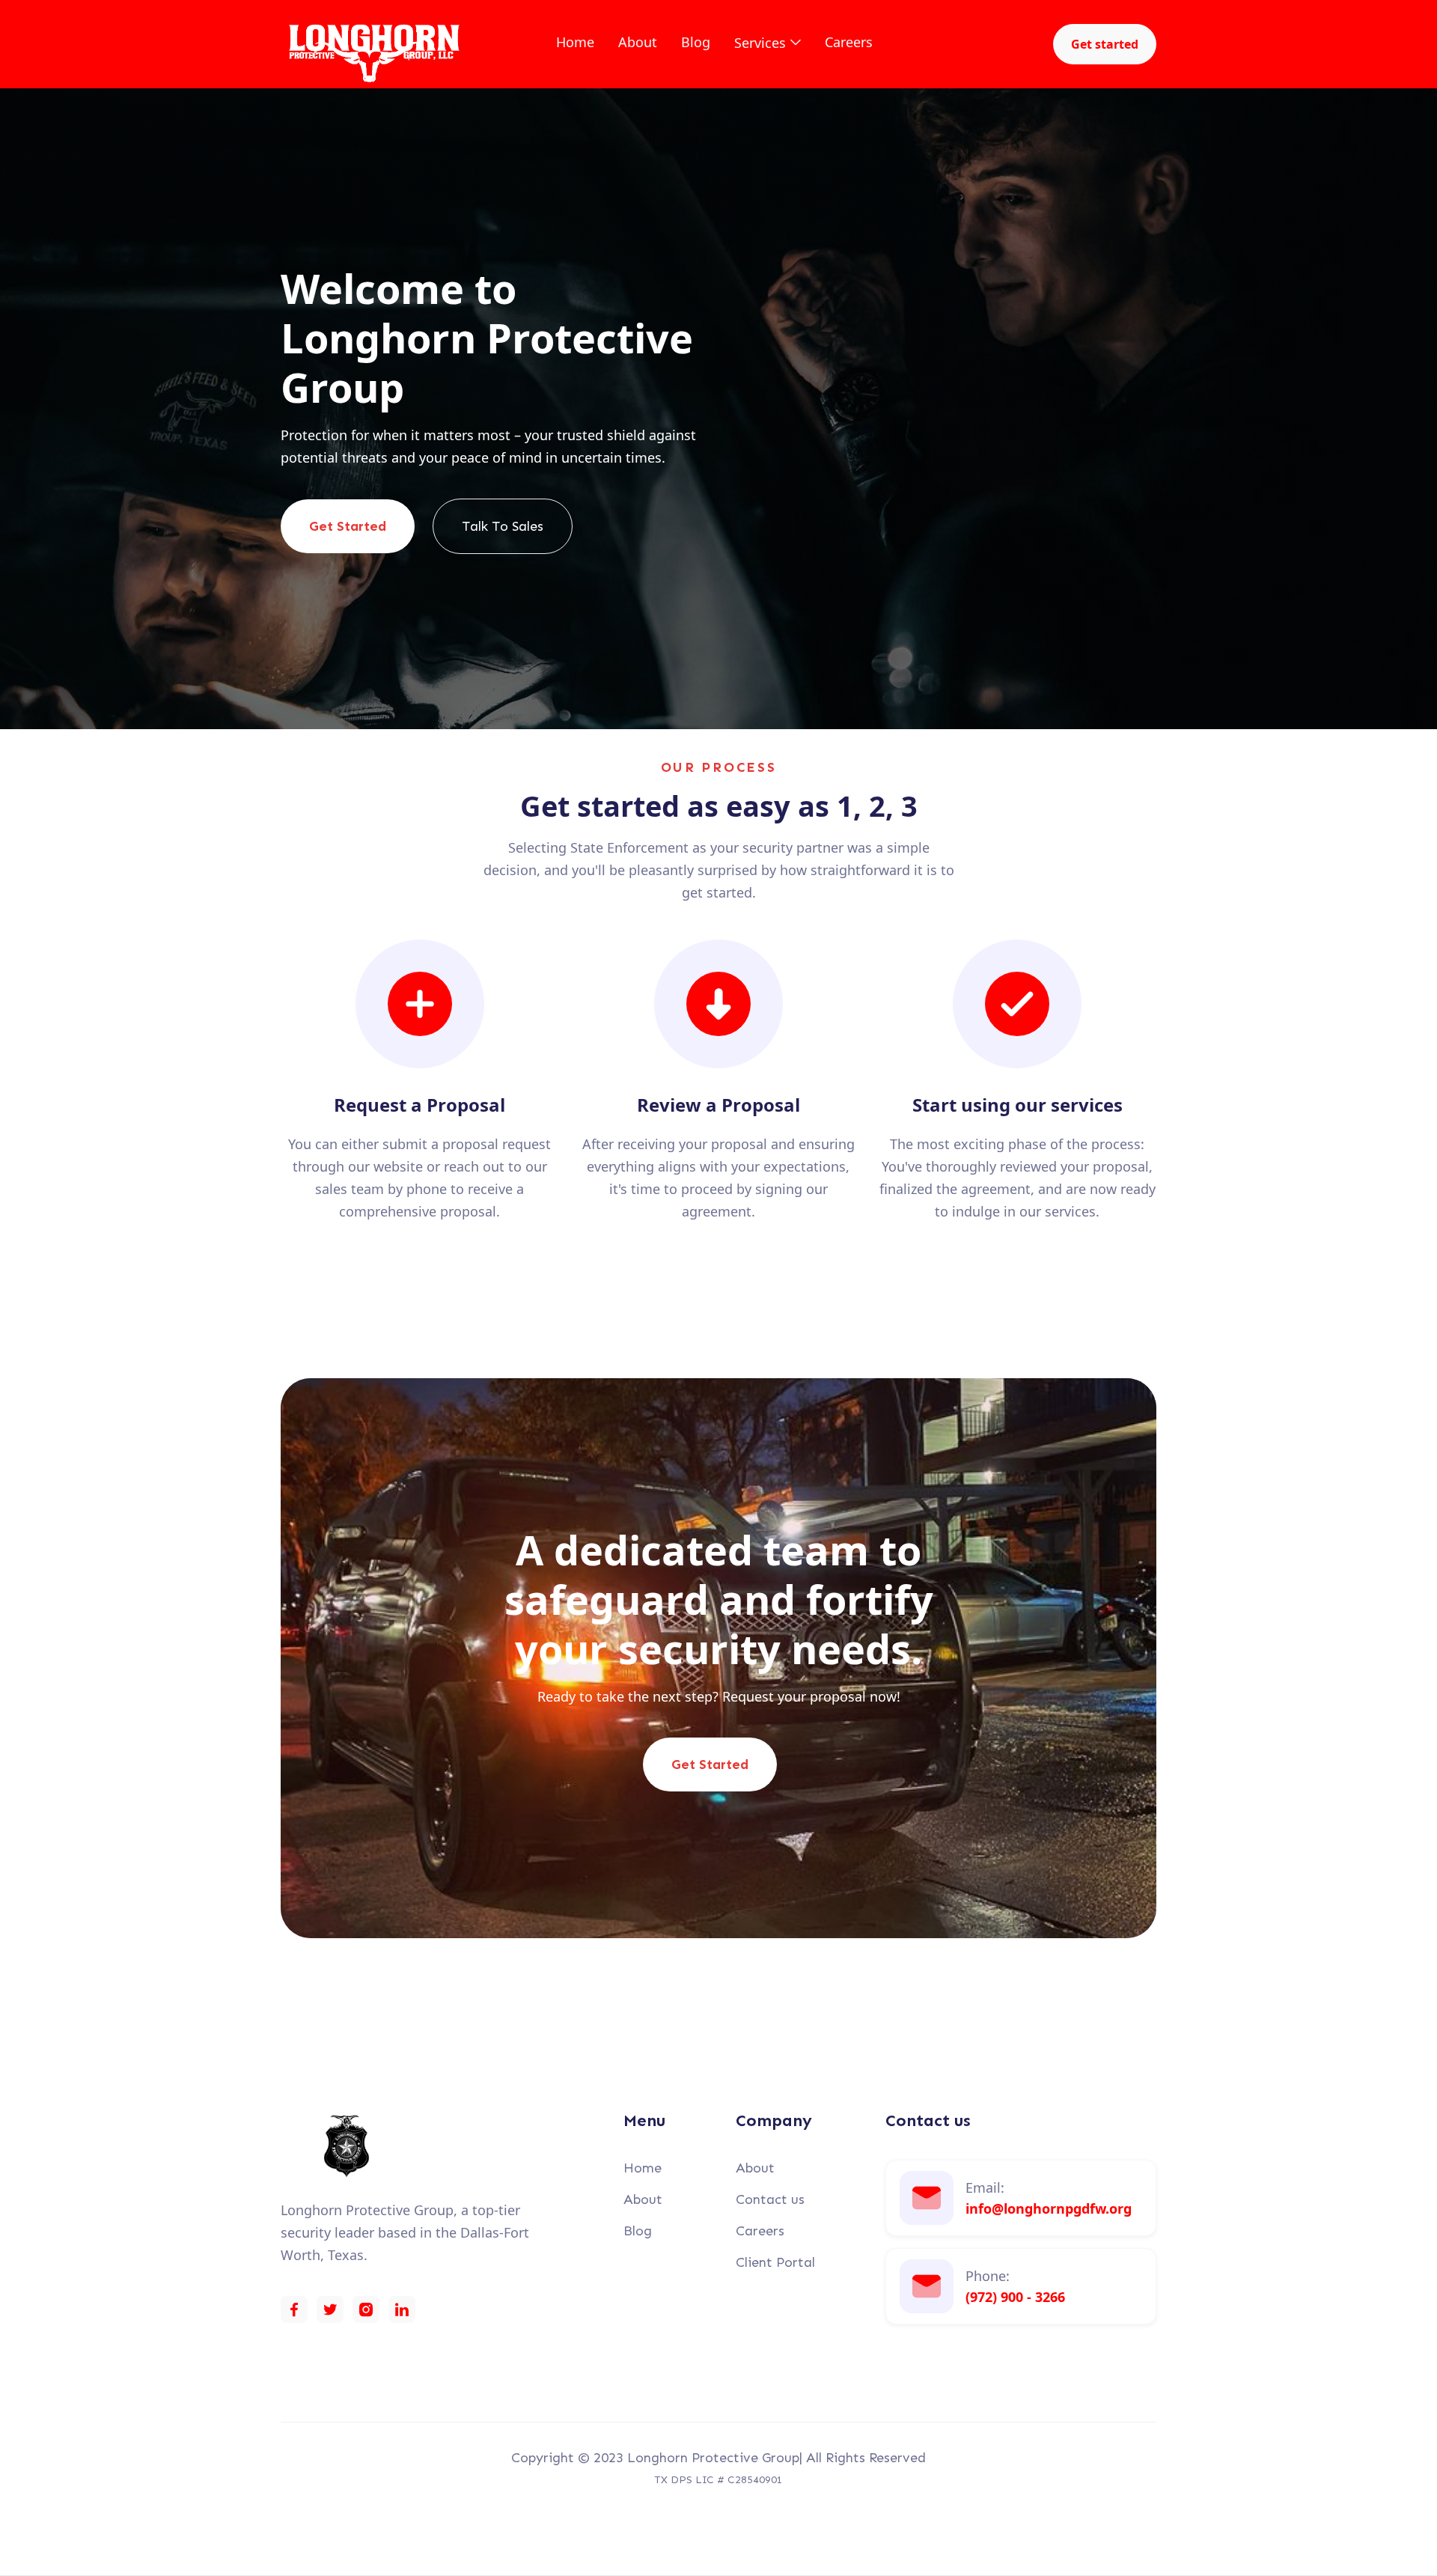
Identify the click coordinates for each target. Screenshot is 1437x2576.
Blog (696, 42)
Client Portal (775, 2262)
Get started (1105, 44)
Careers (849, 42)
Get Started (348, 526)
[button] (768, 43)
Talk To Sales (503, 526)
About (638, 42)
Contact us (770, 2199)
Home (575, 42)
